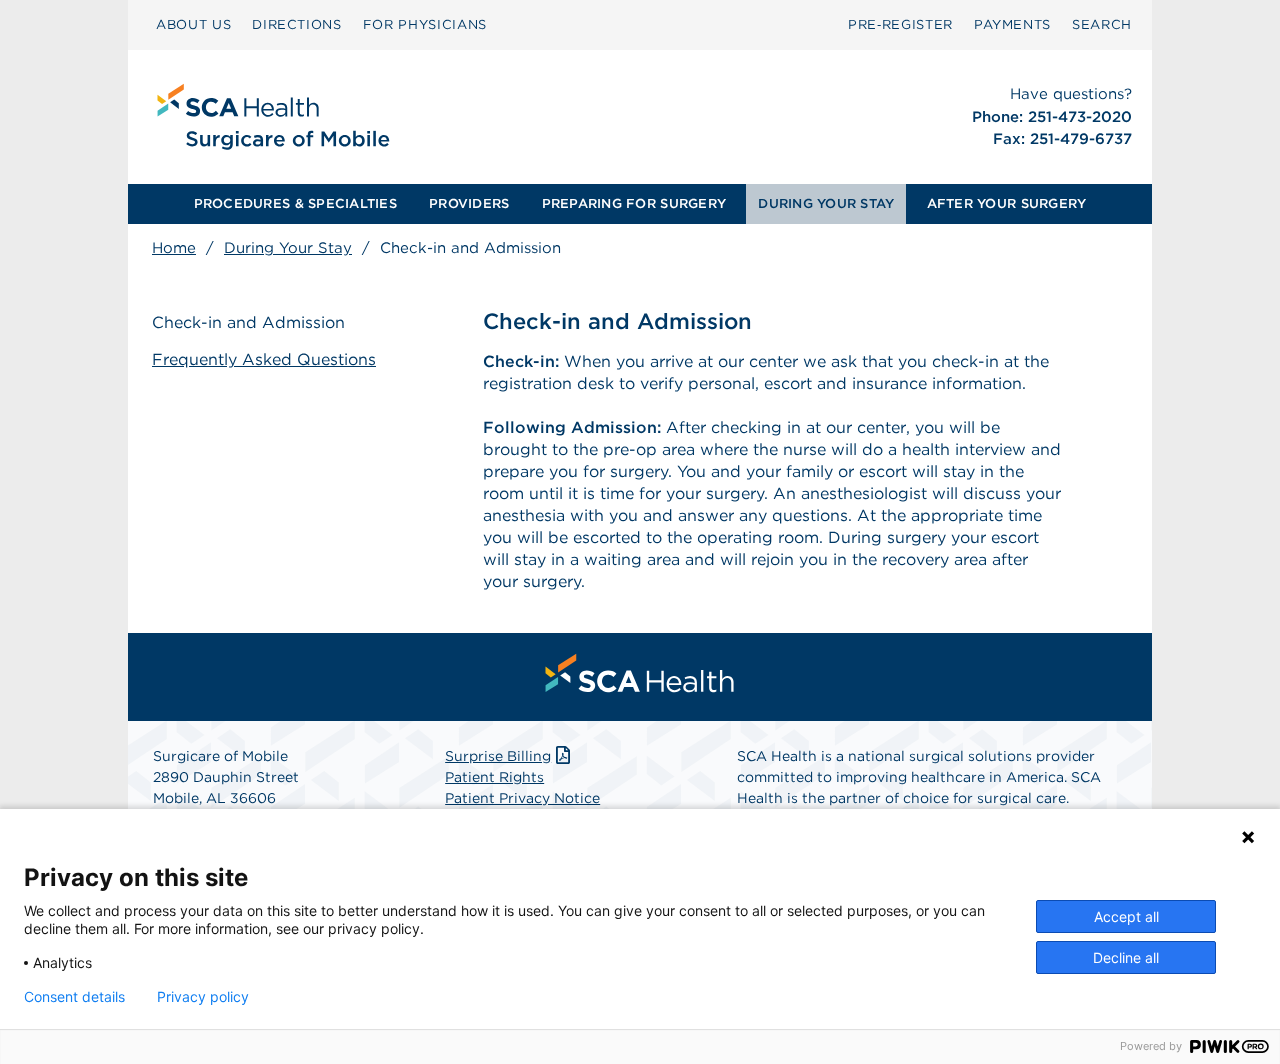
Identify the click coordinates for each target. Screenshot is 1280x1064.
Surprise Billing (498, 756)
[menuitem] (193, 25)
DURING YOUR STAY (826, 203)
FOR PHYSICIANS (425, 24)
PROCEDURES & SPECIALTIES (295, 203)
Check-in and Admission (248, 322)
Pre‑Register (900, 24)
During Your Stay (288, 248)
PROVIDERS (469, 203)
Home (174, 248)
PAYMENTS (1012, 24)
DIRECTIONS (297, 24)
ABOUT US (193, 24)
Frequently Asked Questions (264, 359)
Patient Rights (494, 777)
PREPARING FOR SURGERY (634, 203)
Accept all (1126, 916)
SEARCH (1102, 24)
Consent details (74, 997)
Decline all (1126, 957)
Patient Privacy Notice (522, 798)
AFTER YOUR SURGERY (1007, 203)
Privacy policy (203, 997)
